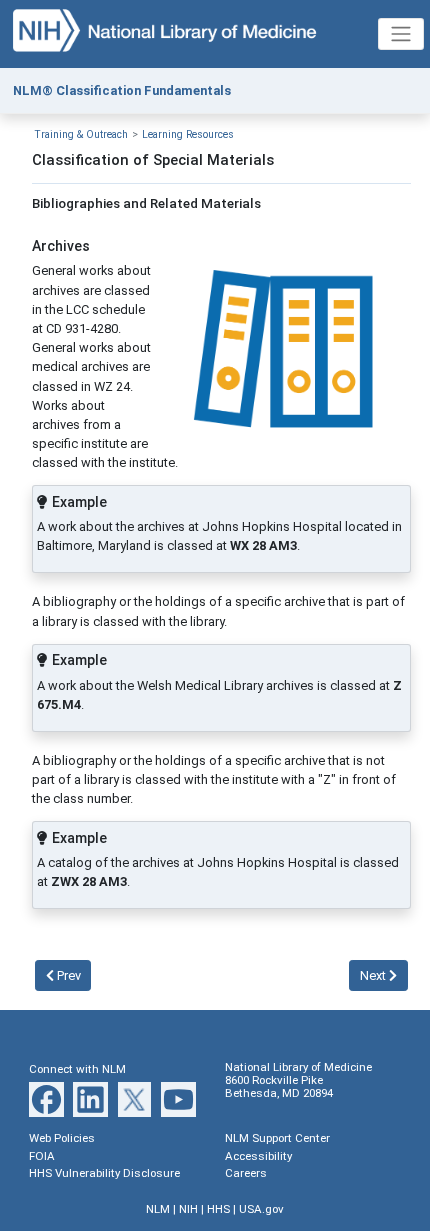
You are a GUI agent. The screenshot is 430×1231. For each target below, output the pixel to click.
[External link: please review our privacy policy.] (46, 1098)
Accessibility (258, 1156)
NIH (188, 1209)
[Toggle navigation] (400, 34)
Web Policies (62, 1138)
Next (374, 975)
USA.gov (261, 1209)
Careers (246, 1173)
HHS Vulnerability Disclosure (104, 1173)
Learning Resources (188, 134)
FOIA (42, 1156)
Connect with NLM (77, 1069)
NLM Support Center (277, 1138)
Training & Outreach (81, 134)
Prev (67, 975)
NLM (158, 1209)
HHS (218, 1209)
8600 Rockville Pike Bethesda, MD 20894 (279, 1086)
